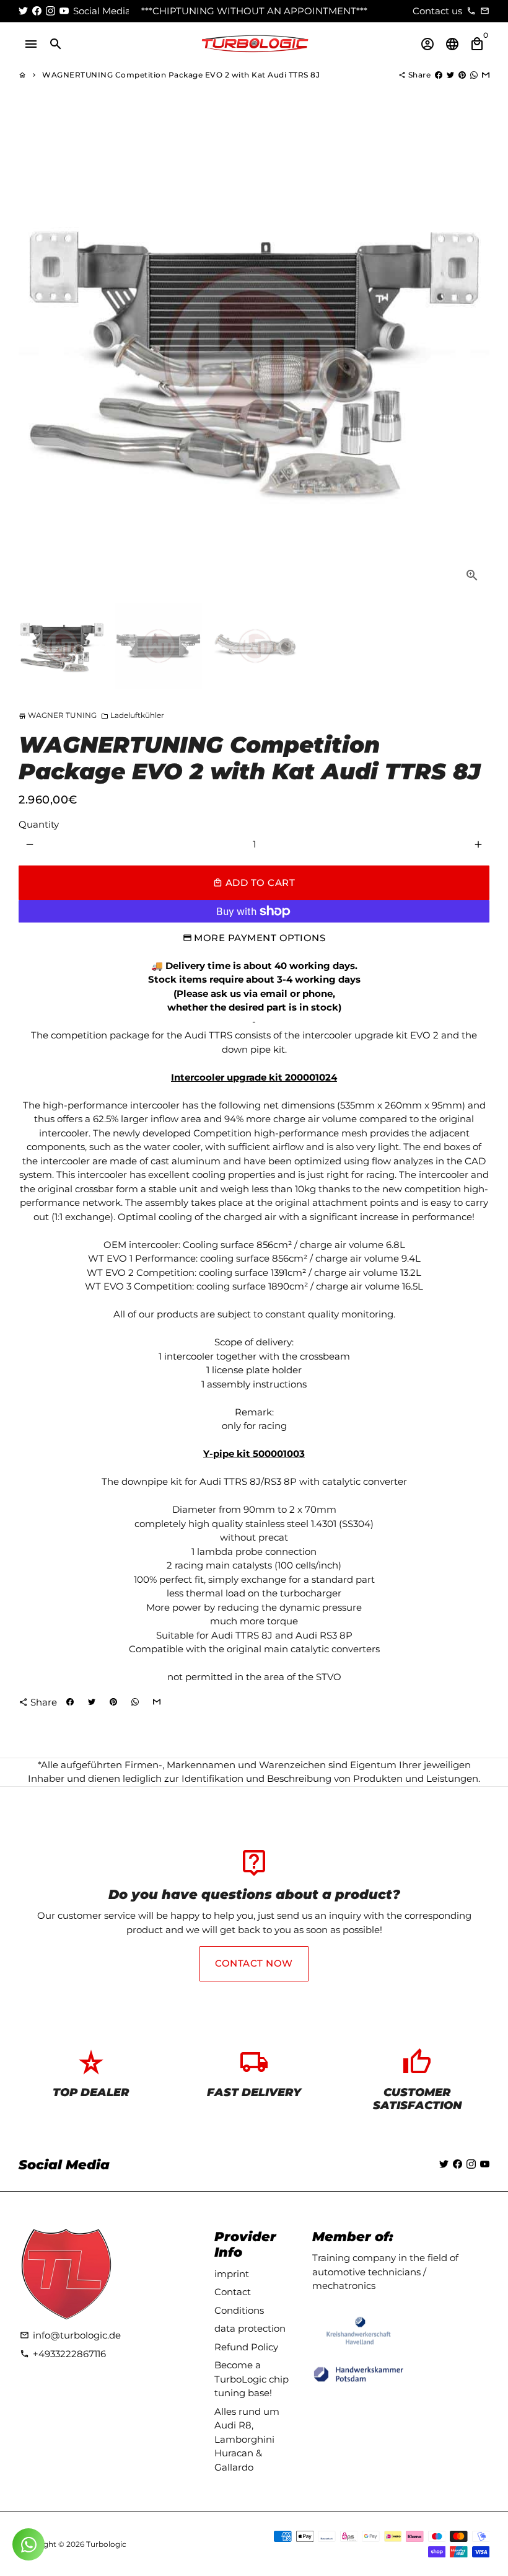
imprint (232, 2274)
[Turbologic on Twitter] (23, 11)
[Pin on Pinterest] (462, 75)
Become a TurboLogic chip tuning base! (252, 2379)
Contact (233, 2292)
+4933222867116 (63, 2354)
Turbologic (106, 2544)
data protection (250, 2328)
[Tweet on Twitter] (450, 75)
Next (473, 357)
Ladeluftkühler (133, 715)
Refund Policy (246, 2347)
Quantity (39, 824)
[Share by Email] (486, 75)
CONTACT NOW (254, 1963)
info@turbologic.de (70, 2335)
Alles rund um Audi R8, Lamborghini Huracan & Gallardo (247, 2439)
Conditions (239, 2310)
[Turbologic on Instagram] (50, 11)
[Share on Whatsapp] (474, 75)
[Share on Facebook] (439, 75)
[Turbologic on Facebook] (37, 11)
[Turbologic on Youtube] (64, 11)
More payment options (260, 938)
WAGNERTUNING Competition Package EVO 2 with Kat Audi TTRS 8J (181, 75)
